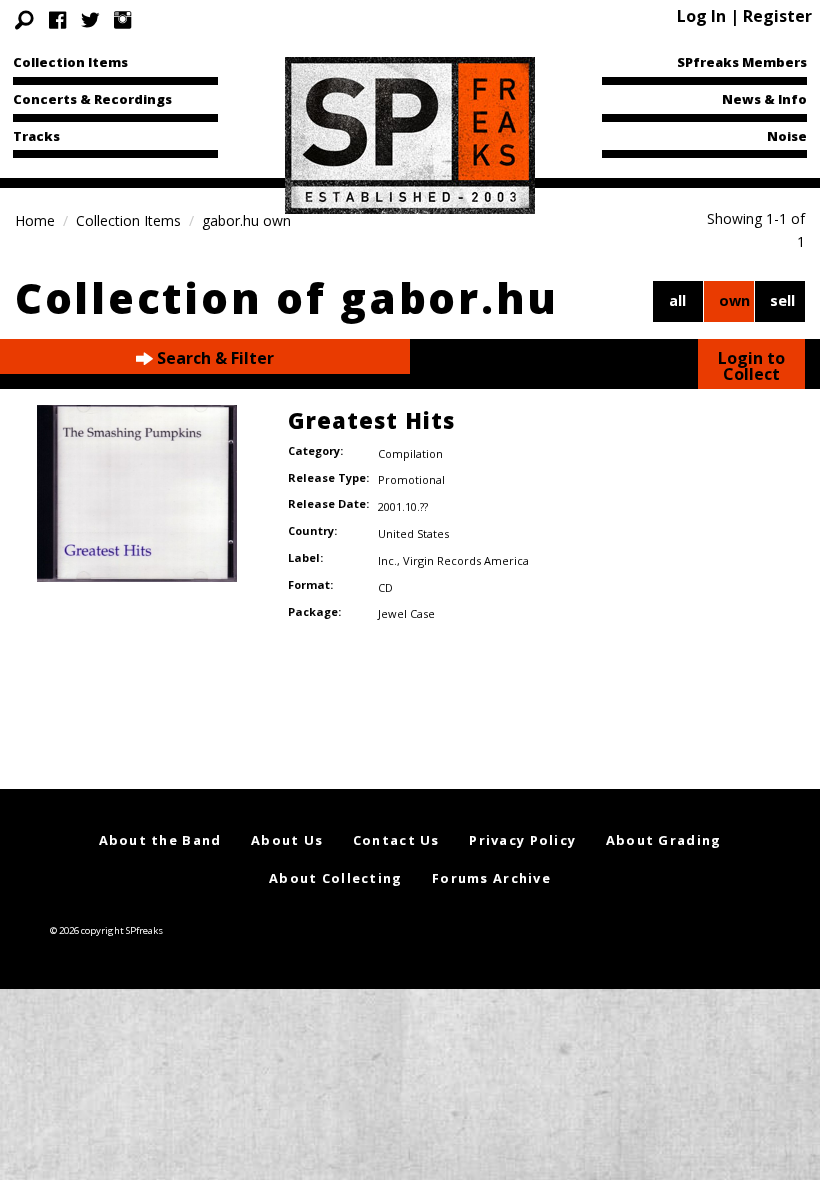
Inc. (387, 560)
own (734, 300)
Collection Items (70, 62)
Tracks (36, 136)
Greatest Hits (371, 420)
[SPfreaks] (410, 134)
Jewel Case (406, 613)
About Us (287, 840)
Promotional (411, 479)
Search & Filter (213, 358)
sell (782, 300)
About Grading (664, 840)
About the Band (160, 840)
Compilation (410, 453)
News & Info (764, 99)
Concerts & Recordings (92, 99)
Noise (787, 136)
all (677, 300)
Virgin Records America (466, 560)
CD (385, 587)
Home (35, 220)
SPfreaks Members (742, 62)
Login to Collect (751, 366)
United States (413, 533)
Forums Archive (491, 878)
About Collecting (335, 878)
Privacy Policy (522, 840)
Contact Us (396, 840)
